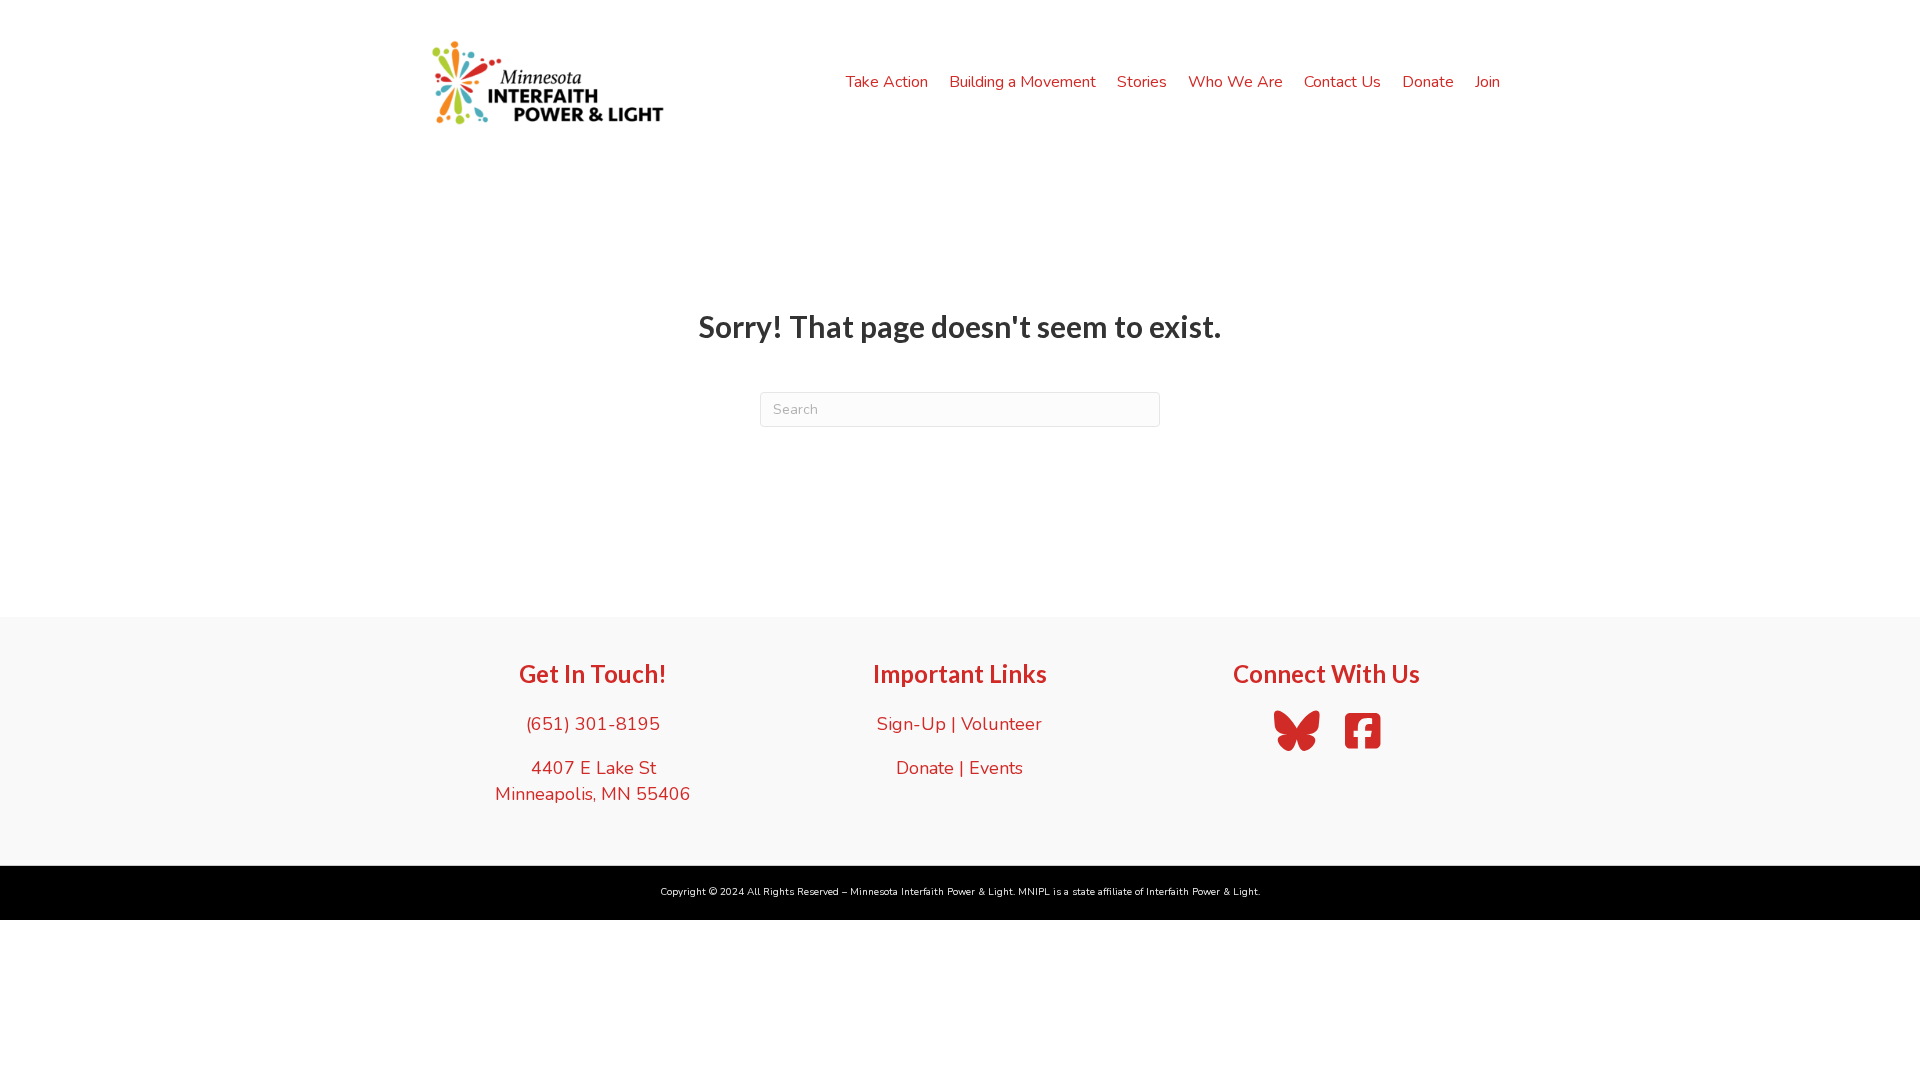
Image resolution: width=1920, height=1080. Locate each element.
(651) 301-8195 (593, 724)
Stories (1142, 82)
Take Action (887, 82)
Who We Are (1235, 82)
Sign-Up (911, 724)
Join (1487, 82)
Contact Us (1342, 82)
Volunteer (1001, 724)
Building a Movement (1022, 82)
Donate (1428, 82)
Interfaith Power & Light (1202, 892)
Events (996, 768)
